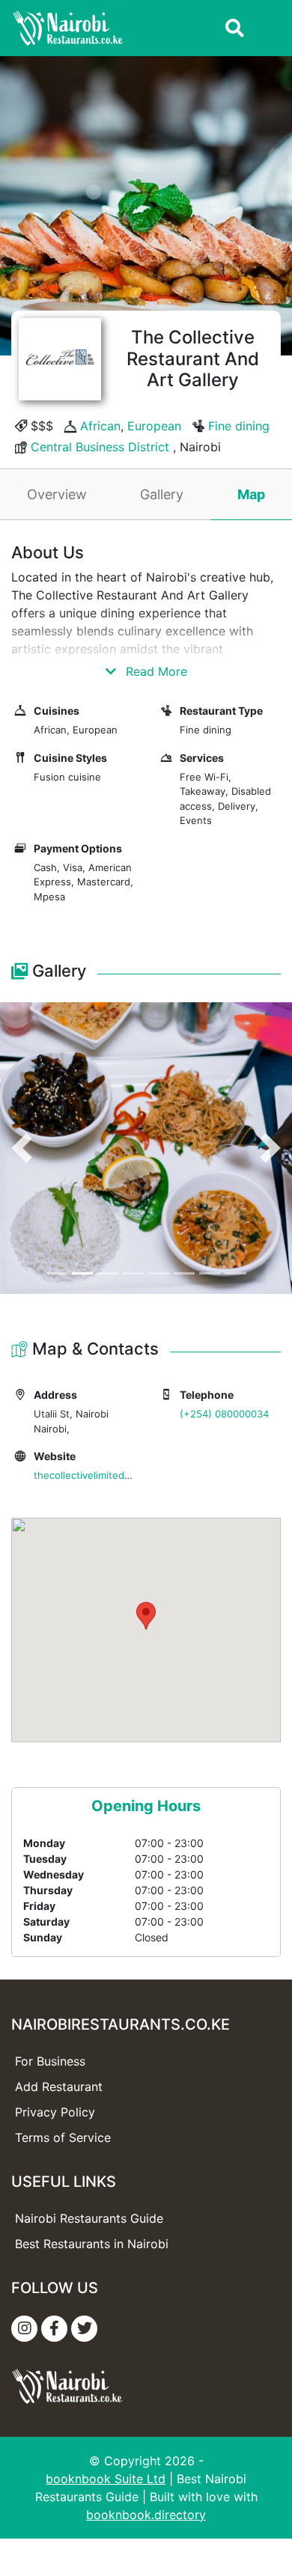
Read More (155, 671)
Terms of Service (63, 2137)
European (154, 426)
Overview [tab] (57, 494)
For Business (50, 2061)
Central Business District (100, 447)
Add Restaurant (59, 2087)
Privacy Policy (55, 2112)
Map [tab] (251, 494)
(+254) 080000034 (224, 1414)
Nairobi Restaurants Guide (89, 2218)
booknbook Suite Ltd (106, 2479)
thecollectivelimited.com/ (92, 1475)
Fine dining (239, 426)
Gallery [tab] (162, 494)
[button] (22, 1148)
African (100, 426)
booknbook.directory (146, 2515)
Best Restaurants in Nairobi (92, 2244)
